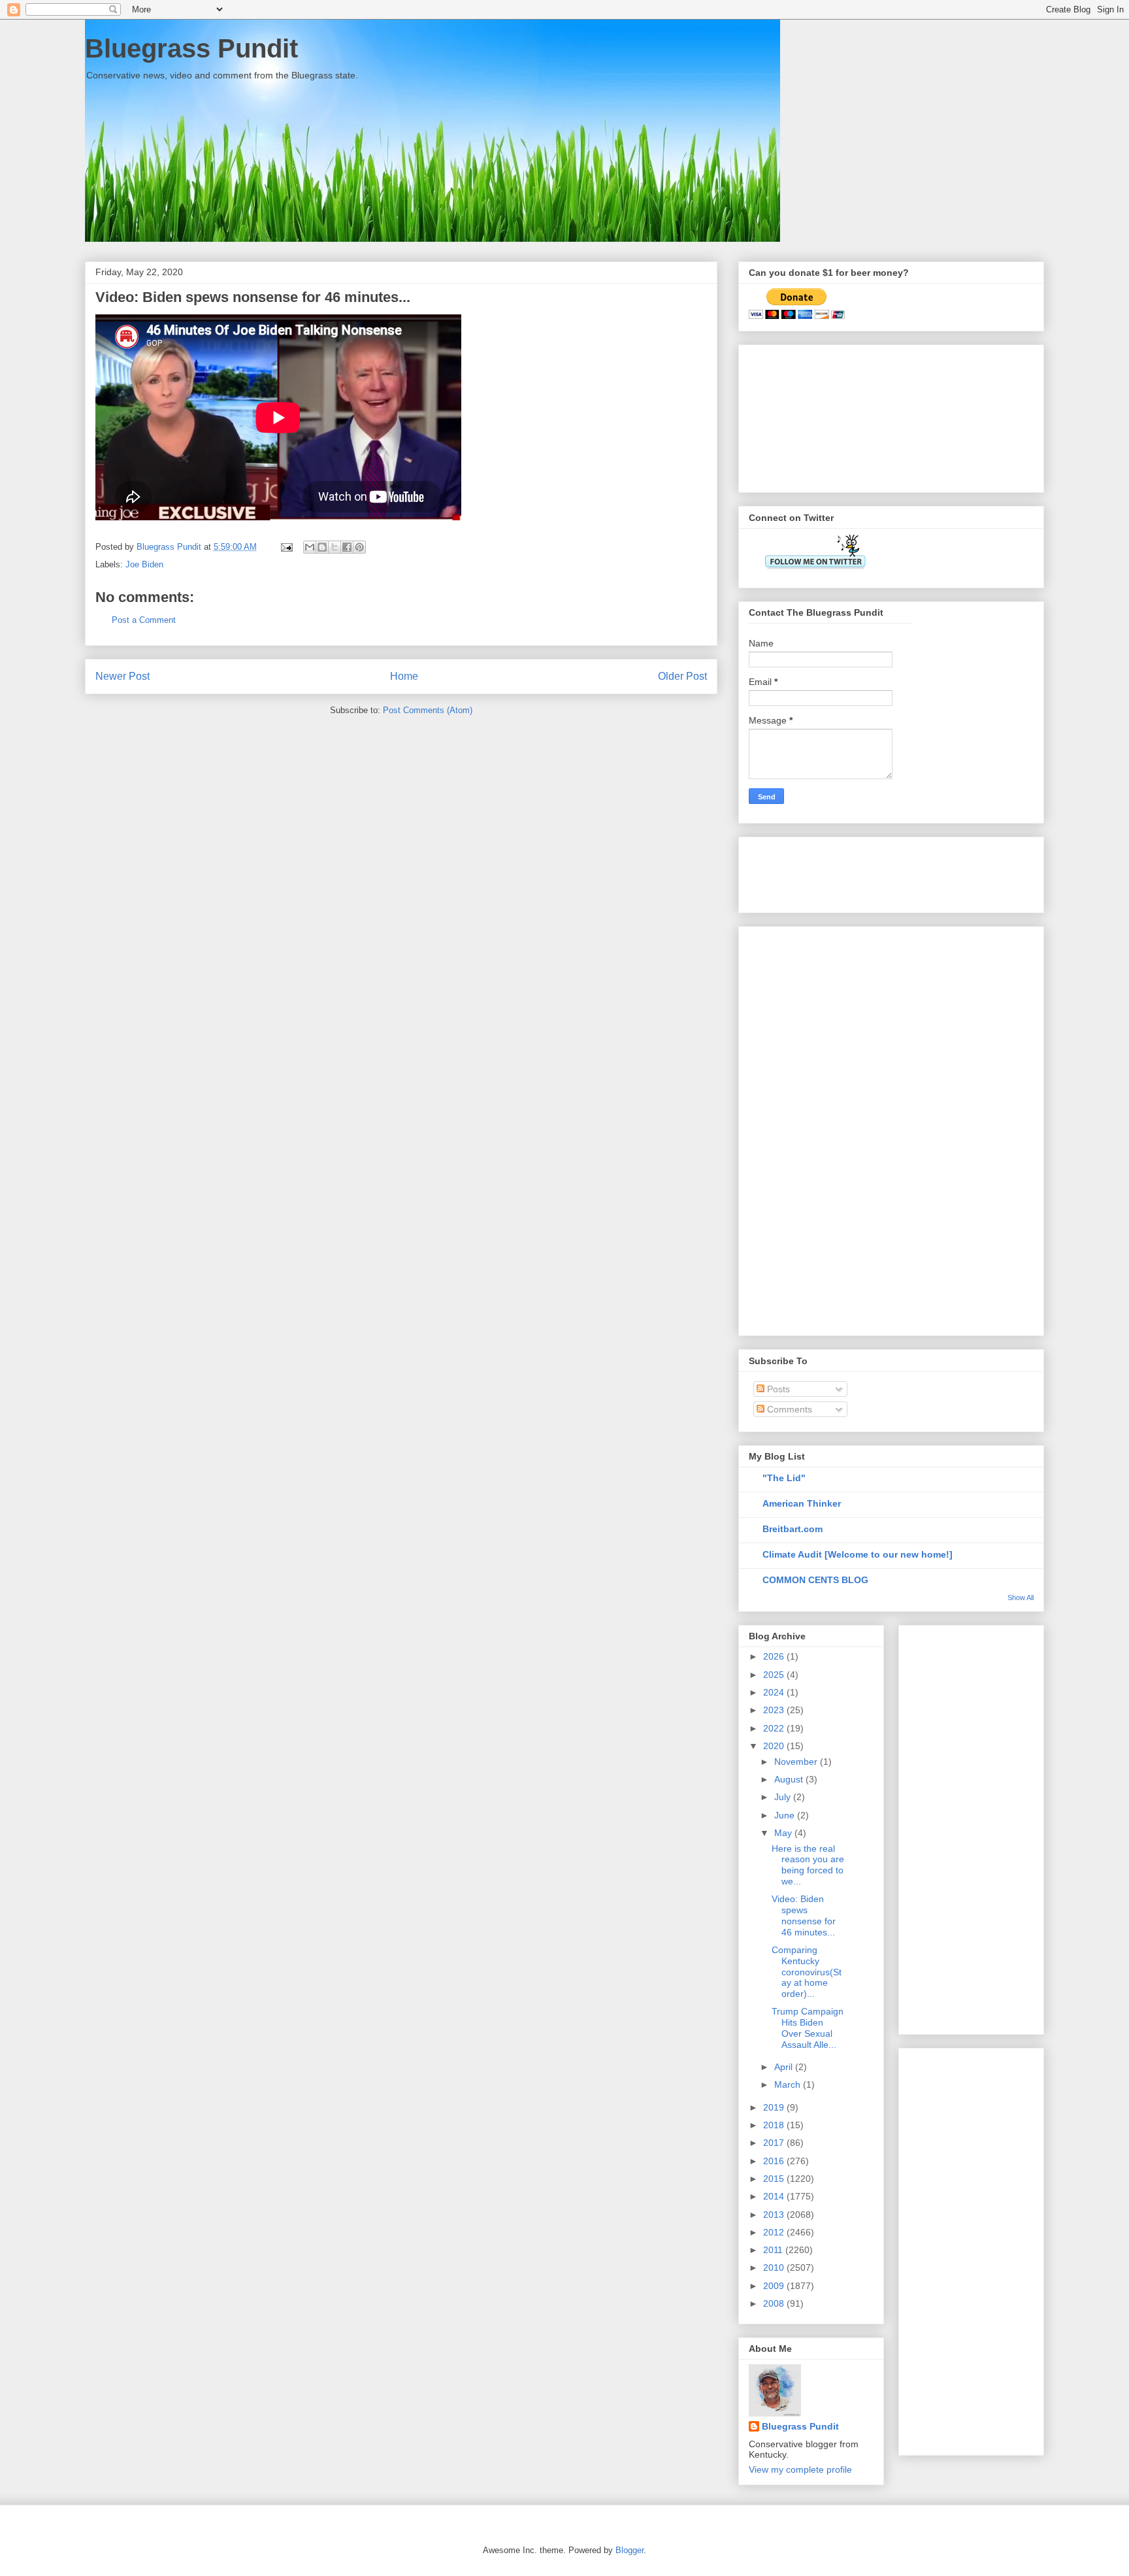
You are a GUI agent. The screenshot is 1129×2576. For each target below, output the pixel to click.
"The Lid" (784, 1478)
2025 (775, 1675)
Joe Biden (144, 564)
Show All (1021, 1597)
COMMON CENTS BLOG (815, 1580)
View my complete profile (800, 2469)
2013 (775, 2215)
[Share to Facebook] (347, 547)
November (797, 1762)
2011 (774, 2250)
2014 (775, 2196)
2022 (775, 1728)
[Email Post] (286, 547)
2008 (775, 2303)
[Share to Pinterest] (359, 547)
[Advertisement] (814, 415)
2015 (775, 2179)
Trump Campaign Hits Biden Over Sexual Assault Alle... (808, 2028)
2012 (775, 2232)
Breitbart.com (793, 1529)
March (789, 2084)
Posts (777, 1389)
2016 (775, 2161)
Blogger (630, 2550)
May (784, 1833)
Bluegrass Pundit (191, 48)
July (784, 1797)
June (786, 1815)
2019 (775, 2107)
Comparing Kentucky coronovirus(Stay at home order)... (807, 1972)
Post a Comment (144, 620)
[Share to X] (335, 547)
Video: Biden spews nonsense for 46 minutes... (804, 1915)
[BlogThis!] (322, 547)
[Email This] (310, 547)
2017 (775, 2143)
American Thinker (802, 1503)
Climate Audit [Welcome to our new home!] (858, 1554)
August (790, 1779)
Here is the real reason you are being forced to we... (808, 1865)
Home (404, 676)
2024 (775, 1692)
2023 (775, 1710)
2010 (775, 2267)
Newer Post (123, 676)
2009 (775, 2286)
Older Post (682, 676)
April (785, 2067)
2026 (775, 1656)
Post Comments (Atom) (428, 710)
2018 (775, 2125)
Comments (788, 1409)
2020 (775, 1746)
